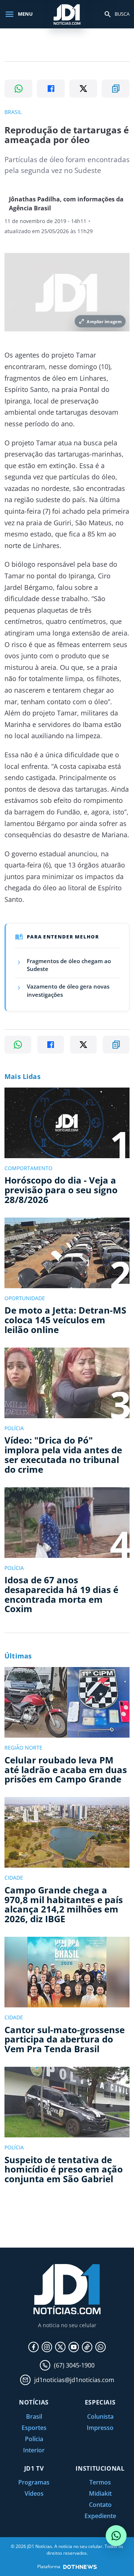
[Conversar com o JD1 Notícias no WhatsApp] (116, 2536)
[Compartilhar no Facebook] (51, 89)
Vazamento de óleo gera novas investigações (68, 990)
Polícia (34, 2439)
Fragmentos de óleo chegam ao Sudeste (69, 965)
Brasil (34, 2416)
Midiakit (100, 2493)
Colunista (100, 2416)
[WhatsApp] (100, 2347)
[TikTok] (87, 2347)
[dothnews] (80, 2567)
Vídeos (34, 2493)
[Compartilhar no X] (83, 89)
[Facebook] (33, 2347)
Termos (100, 2482)
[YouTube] (74, 2347)
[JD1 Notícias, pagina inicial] (67, 14)
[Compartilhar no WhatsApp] (18, 89)
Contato (100, 2505)
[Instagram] (47, 2347)
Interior (34, 2450)
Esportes (34, 2428)
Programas (34, 2482)
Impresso (100, 2428)
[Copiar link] (116, 89)
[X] (60, 2347)
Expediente (100, 2516)
